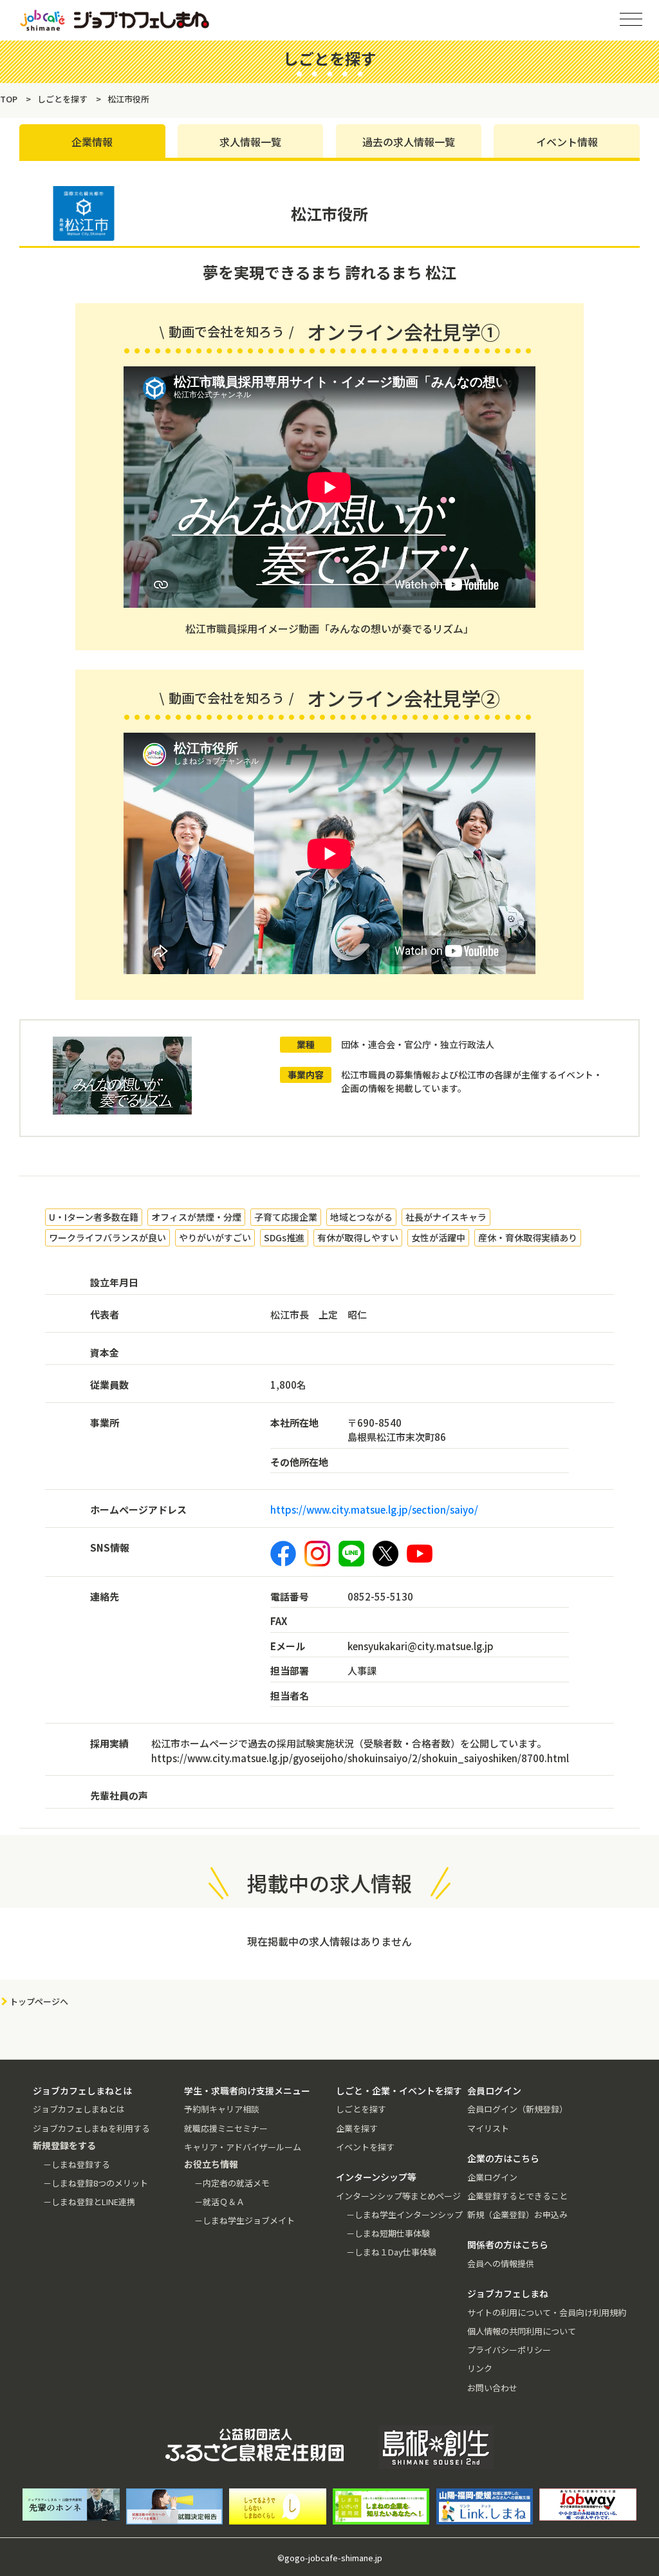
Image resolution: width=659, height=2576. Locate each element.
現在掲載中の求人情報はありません (329, 1941)
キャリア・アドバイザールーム (243, 2147)
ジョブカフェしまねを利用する (91, 2128)
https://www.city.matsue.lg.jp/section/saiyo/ (374, 1509)
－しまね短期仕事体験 (388, 2233)
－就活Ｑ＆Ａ (219, 2202)
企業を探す (357, 2128)
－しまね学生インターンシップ (404, 2214)
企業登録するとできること (517, 2196)
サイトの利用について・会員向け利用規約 (547, 2312)
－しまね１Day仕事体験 (391, 2252)
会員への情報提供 (501, 2263)
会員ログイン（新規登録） (517, 2109)
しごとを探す (361, 2109)
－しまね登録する (77, 2164)
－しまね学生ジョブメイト (245, 2220)
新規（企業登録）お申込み (517, 2214)
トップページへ (39, 2001)
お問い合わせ (492, 2388)
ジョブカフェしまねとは (79, 2109)
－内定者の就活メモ (232, 2183)
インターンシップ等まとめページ (398, 2196)
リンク (480, 2368)
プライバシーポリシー (509, 2350)
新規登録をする (638, 161)
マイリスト (488, 2128)
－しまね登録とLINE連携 (89, 2202)
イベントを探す (365, 2147)
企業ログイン (492, 2177)
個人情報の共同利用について (522, 2331)
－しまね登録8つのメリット (96, 2183)
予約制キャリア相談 (222, 2109)
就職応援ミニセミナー (226, 2128)
